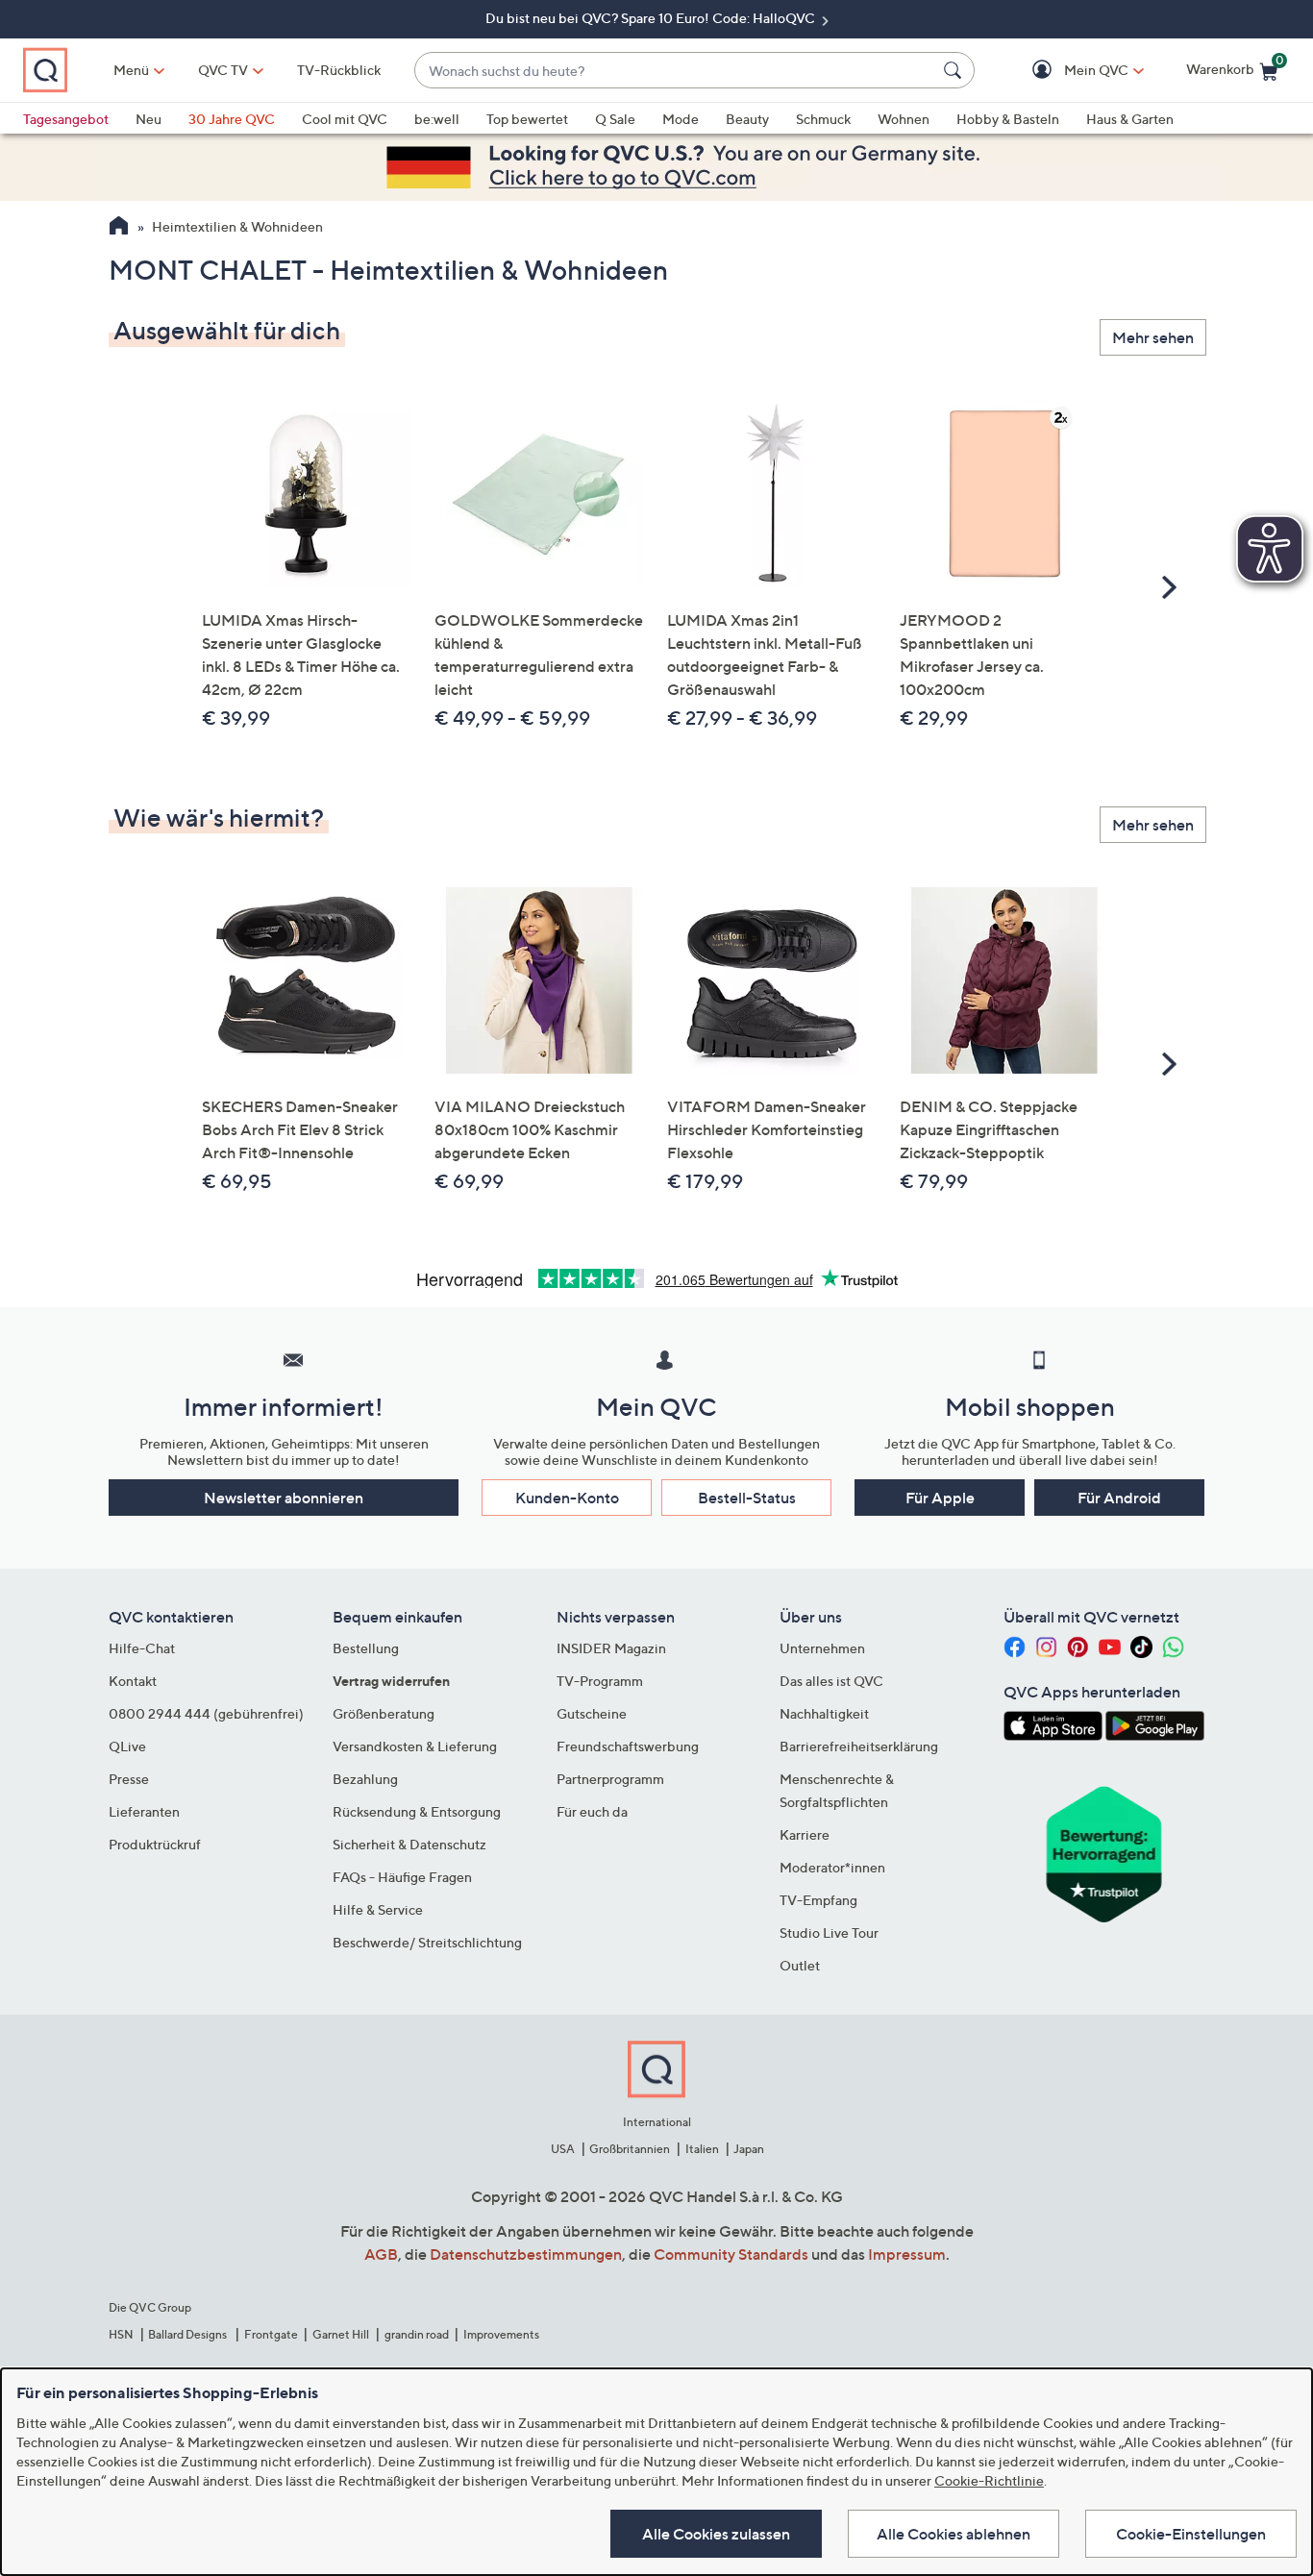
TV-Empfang (818, 1900)
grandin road (417, 2334)
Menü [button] (131, 70)
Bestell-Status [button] (747, 1498)
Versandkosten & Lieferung (415, 1746)
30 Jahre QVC (232, 119)
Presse (129, 1779)
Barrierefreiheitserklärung (859, 1746)
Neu (149, 119)
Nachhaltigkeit (824, 1713)
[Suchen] (955, 70)
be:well (437, 119)
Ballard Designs (188, 2334)
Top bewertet (527, 119)
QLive (127, 1746)
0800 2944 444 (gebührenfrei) (206, 1713)
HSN (121, 2334)
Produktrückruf (155, 1844)
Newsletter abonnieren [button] (284, 1498)
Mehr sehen (1153, 337)
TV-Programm (600, 1681)
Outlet (800, 1965)
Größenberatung (384, 1713)
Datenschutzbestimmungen (526, 2254)
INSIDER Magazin (611, 1648)
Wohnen (904, 119)
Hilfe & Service (378, 1909)
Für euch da (592, 1811)
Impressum (907, 2254)
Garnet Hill (341, 2334)
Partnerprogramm (610, 1779)
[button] (1068, 71)
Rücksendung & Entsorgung (417, 1811)
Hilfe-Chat (142, 1648)
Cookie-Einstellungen (1191, 2534)
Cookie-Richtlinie (989, 2480)
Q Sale (615, 119)
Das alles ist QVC (831, 1681)
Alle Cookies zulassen (716, 2534)
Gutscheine (592, 1713)
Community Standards (731, 2254)
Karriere (805, 1834)
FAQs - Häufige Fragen (402, 1877)
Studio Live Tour (829, 1932)
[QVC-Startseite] (119, 228)
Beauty (747, 119)
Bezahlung (365, 1779)
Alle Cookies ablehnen (954, 2534)
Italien (702, 2149)
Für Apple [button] (940, 1498)
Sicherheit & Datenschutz (409, 1844)
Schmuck (823, 119)
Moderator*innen (832, 1867)
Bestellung (366, 1648)
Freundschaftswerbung (628, 1746)
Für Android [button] (1119, 1498)
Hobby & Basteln (1008, 119)
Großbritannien (630, 2149)
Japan (749, 2149)
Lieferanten (144, 1811)
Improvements (501, 2334)
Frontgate (271, 2334)
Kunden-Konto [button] (567, 1498)
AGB (381, 2254)
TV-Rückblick (339, 70)
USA (563, 2149)
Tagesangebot (66, 119)
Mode (681, 119)
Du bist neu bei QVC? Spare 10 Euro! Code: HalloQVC (652, 18)
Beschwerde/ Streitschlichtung (427, 1942)
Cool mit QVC (345, 119)
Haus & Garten (1130, 119)
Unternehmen (822, 1648)
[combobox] (675, 71)
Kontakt (133, 1681)
